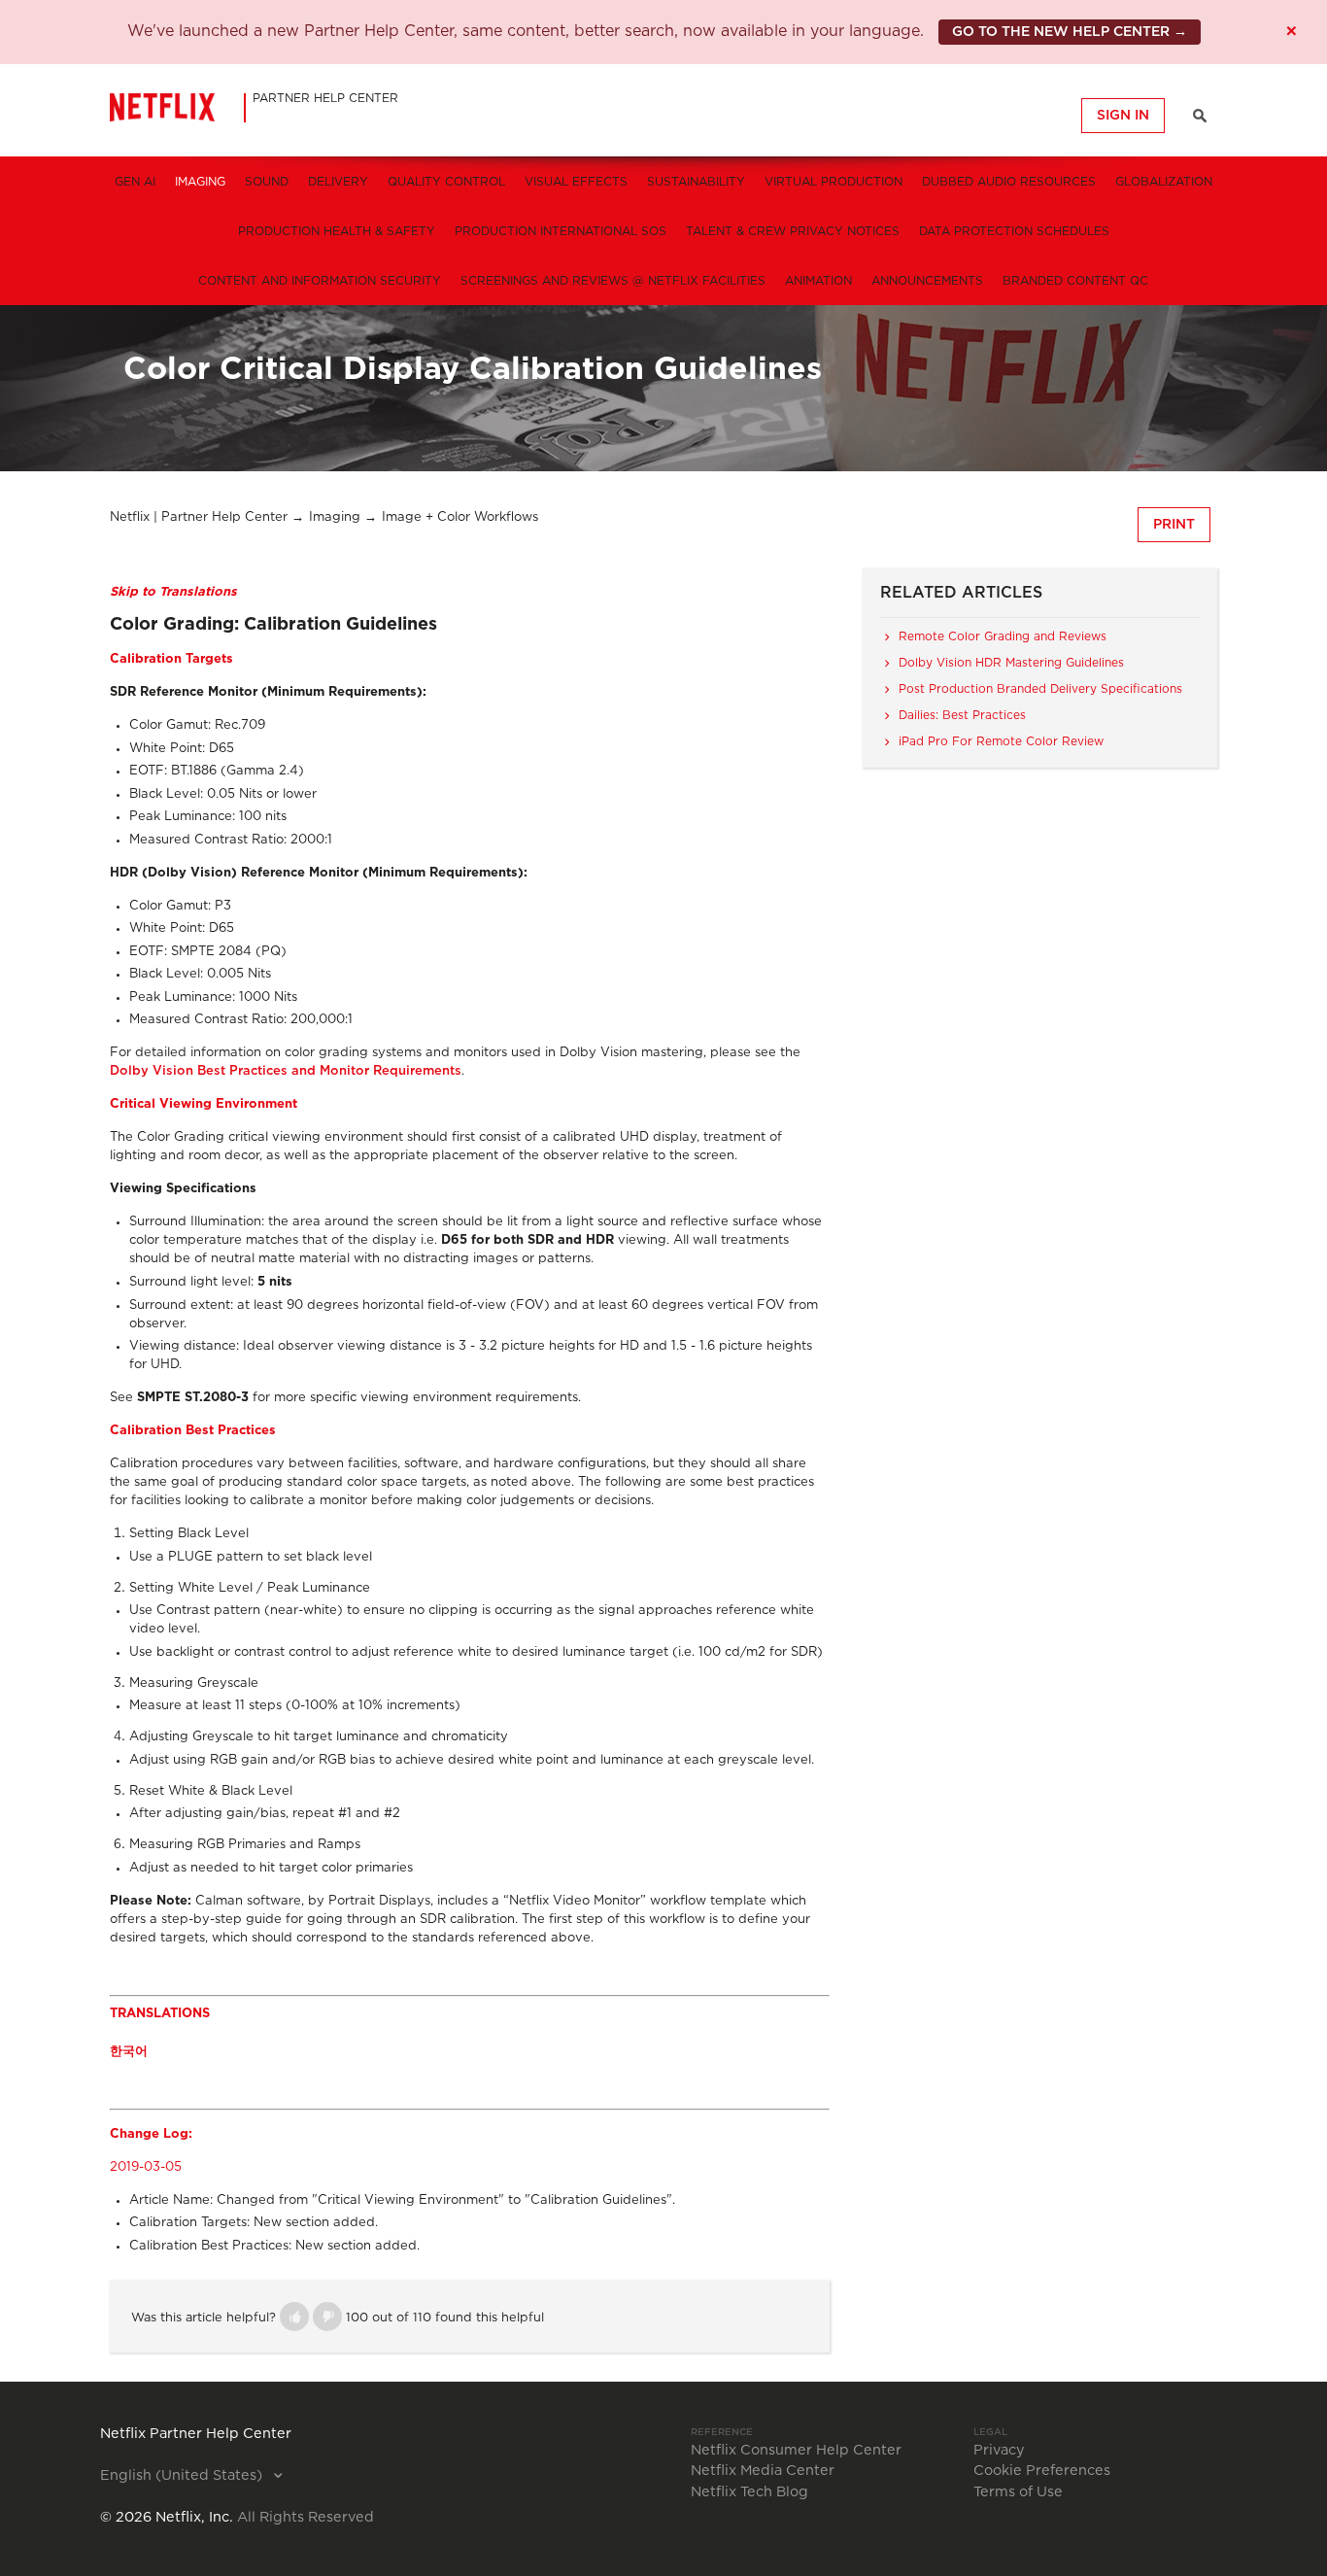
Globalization (1164, 182)
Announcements (927, 281)
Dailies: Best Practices (962, 715)
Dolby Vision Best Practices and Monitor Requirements (286, 1071)
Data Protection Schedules (1014, 231)
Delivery (338, 182)
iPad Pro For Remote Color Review (1001, 741)
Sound (267, 182)
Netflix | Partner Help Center (199, 517)
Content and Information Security (320, 281)
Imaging (200, 182)
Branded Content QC (1075, 281)
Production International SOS (561, 231)
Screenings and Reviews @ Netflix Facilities (613, 281)
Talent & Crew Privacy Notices (793, 231)
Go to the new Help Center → (1070, 32)
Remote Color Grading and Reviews (1003, 636)
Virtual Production (834, 182)
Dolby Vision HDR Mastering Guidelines (1011, 663)
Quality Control (446, 182)
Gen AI (135, 182)
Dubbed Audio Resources (1009, 182)
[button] (294, 2317)
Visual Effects (576, 182)
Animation (818, 281)
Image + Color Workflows (460, 517)
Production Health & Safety (337, 231)
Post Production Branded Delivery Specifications (1040, 689)
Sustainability (696, 182)
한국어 (129, 2052)
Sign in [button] (1123, 116)
